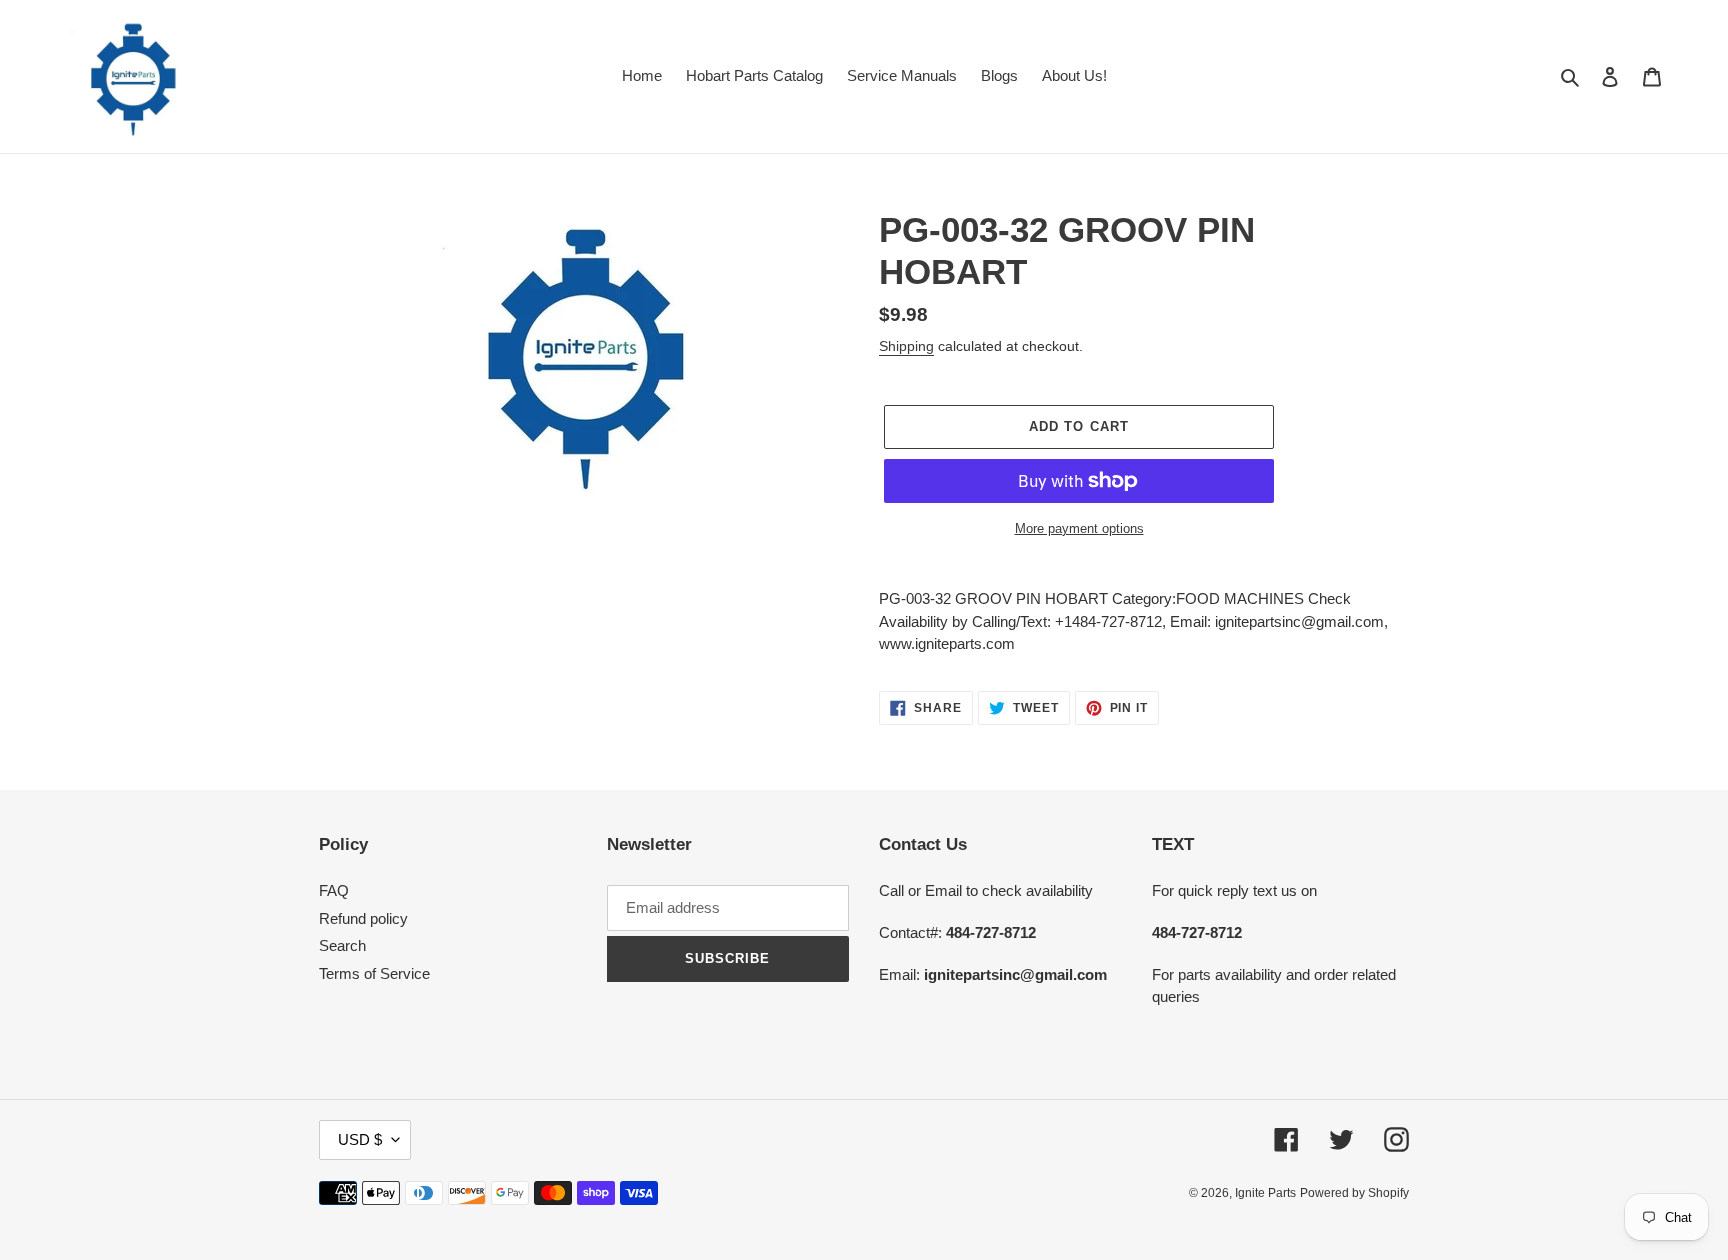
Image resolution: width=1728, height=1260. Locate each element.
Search (342, 945)
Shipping (906, 346)
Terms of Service (374, 973)
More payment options (1079, 528)
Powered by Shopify (1354, 1193)
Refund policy (363, 918)
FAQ (334, 890)
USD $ (360, 1139)
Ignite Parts (1265, 1193)
